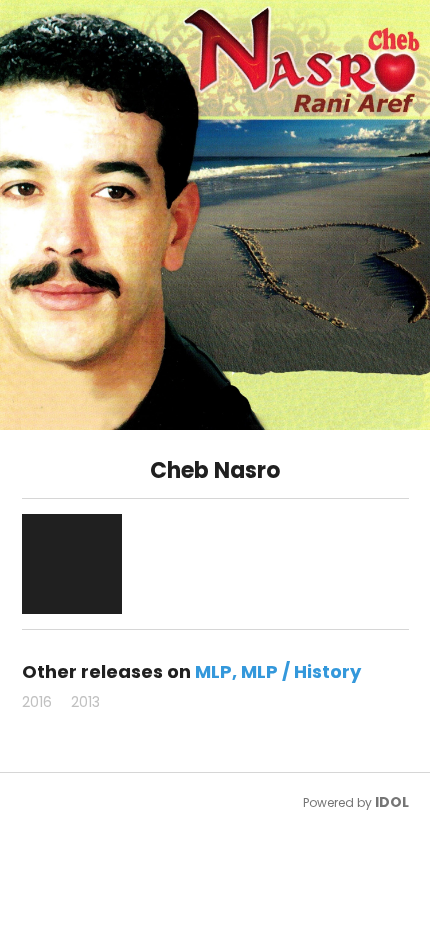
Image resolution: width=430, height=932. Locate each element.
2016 (37, 702)
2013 (85, 702)
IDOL (392, 802)
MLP (213, 671)
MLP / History (301, 671)
